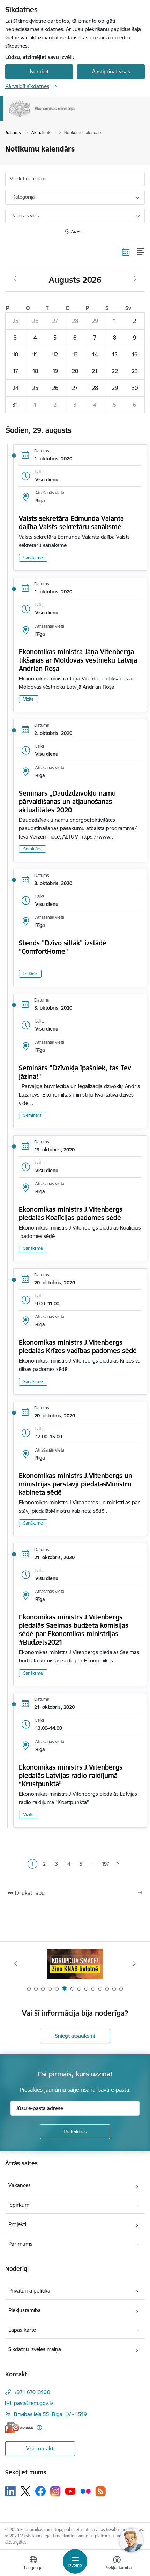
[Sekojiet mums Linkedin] (10, 2491)
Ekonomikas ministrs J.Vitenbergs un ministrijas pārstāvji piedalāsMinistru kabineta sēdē (76, 1484)
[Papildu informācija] (39, 2427)
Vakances (20, 2185)
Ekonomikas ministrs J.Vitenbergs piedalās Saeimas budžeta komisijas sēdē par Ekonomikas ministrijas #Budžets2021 (74, 1630)
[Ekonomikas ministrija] (75, 117)
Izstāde (30, 974)
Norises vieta (26, 216)
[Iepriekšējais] (16, 1964)
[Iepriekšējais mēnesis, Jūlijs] (15, 279)
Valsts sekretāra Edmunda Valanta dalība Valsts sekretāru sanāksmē (71, 523)
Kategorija (23, 197)
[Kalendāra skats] (126, 252)
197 (105, 1864)
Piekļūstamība (25, 2310)
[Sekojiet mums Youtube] (70, 2491)
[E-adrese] (19, 2427)
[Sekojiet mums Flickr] (85, 2491)
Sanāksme (33, 558)
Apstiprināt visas (111, 71)
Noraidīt (39, 71)
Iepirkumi (19, 2205)
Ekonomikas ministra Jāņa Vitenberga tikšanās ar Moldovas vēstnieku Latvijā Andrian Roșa (78, 660)
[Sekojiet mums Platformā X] (25, 2491)
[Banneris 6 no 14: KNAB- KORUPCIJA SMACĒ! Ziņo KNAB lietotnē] (75, 1964)
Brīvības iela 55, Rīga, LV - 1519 (50, 2414)
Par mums (20, 2244)
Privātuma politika (29, 2291)
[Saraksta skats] (141, 252)
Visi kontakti (40, 2448)
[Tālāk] (134, 1964)
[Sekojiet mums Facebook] (40, 2491)
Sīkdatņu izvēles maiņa (35, 2349)
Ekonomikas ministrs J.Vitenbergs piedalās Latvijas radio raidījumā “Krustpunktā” (71, 1776)
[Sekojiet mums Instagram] (55, 2491)
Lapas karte (22, 2330)
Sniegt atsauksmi (75, 2036)
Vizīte (29, 699)
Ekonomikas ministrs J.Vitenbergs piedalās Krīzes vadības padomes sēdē (78, 1346)
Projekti (17, 2224)
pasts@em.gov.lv (33, 2403)
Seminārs (32, 849)
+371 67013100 (32, 2392)
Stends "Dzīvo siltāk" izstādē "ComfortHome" (63, 947)
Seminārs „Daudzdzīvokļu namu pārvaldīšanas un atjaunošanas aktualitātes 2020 (67, 802)
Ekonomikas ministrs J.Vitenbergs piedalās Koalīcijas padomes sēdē (71, 1213)
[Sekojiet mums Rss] (100, 2491)
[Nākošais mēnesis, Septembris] (135, 279)
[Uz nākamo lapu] (118, 1864)
